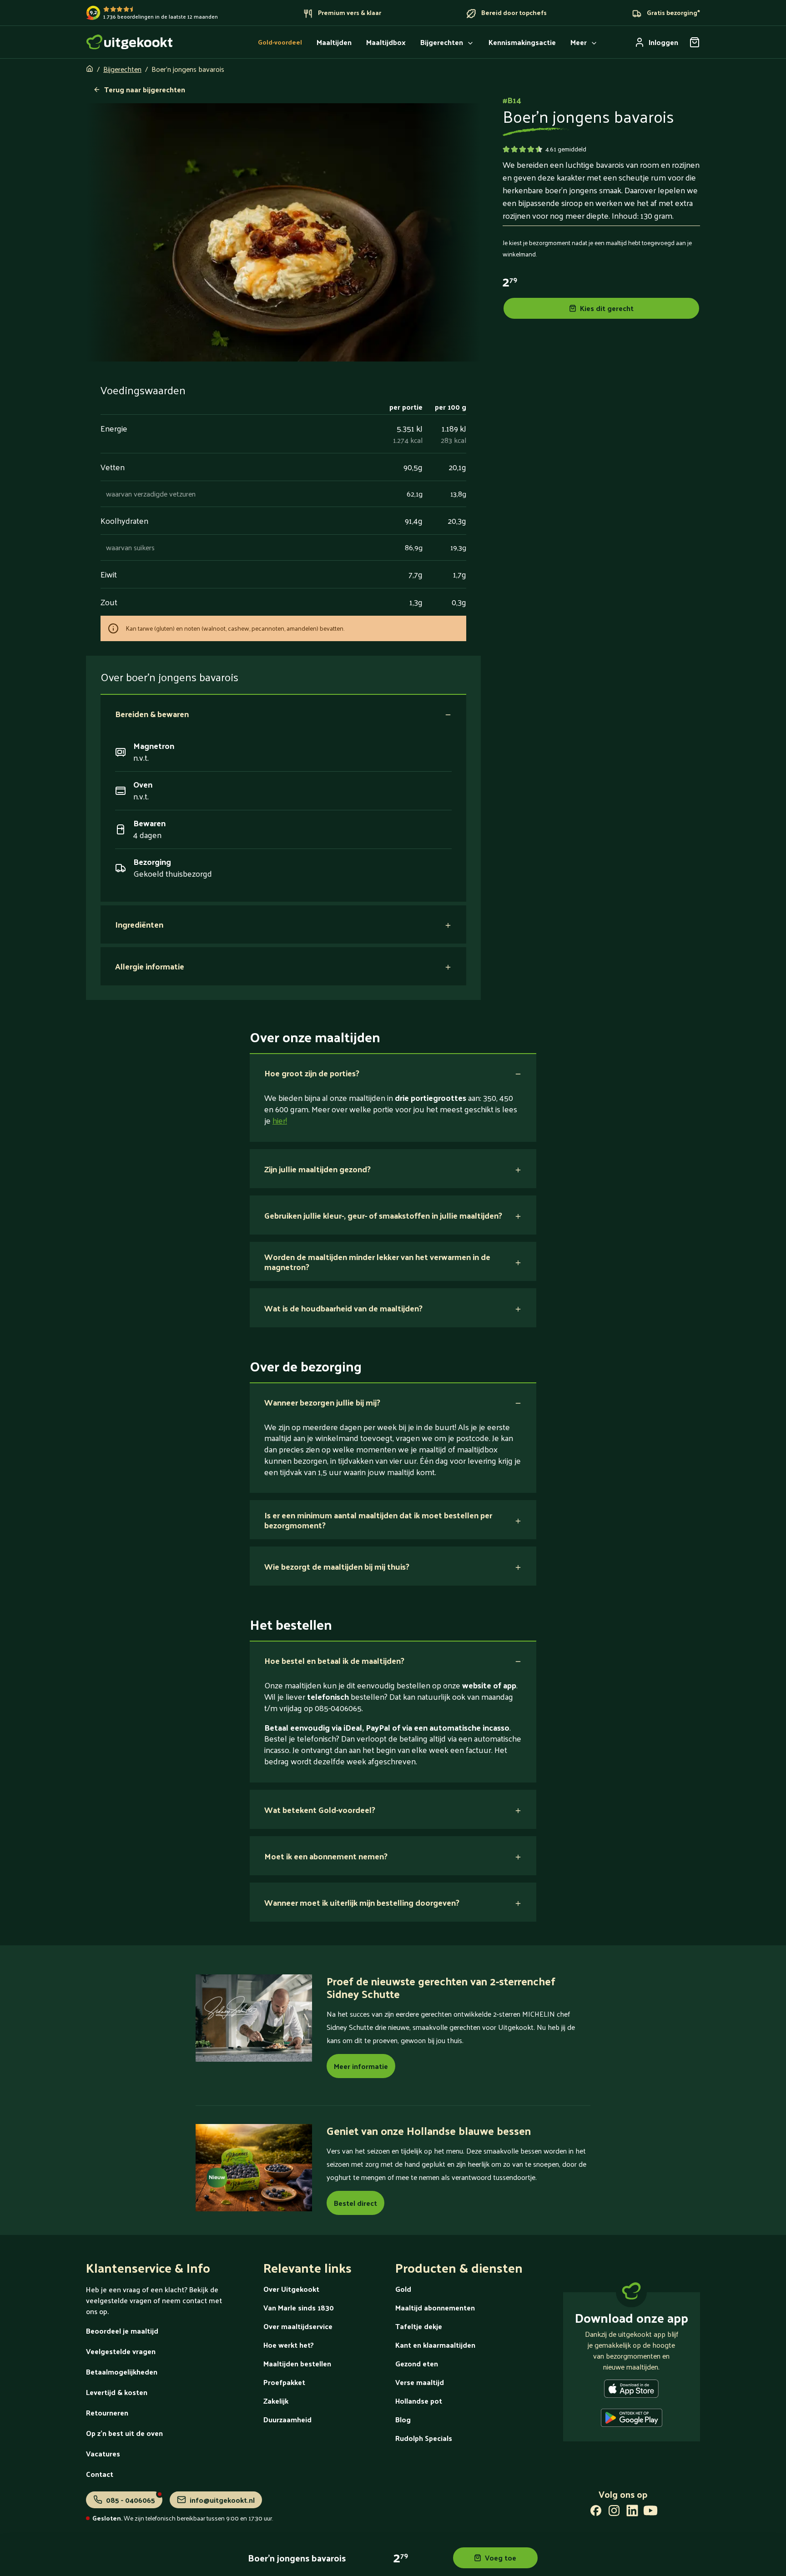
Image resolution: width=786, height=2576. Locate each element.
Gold (403, 2289)
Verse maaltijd (420, 2382)
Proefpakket (284, 2382)
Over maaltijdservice (298, 2326)
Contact (100, 2474)
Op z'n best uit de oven (124, 2433)
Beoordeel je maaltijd (122, 2331)
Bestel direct (355, 2203)
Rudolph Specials (424, 2438)
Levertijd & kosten (117, 2392)
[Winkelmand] (695, 42)
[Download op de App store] (631, 2390)
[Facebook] (596, 2512)
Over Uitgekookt (291, 2289)
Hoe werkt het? (289, 2345)
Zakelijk (276, 2401)
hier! (280, 1120)
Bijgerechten (122, 69)
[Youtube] (650, 2512)
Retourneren (107, 2413)
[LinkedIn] (632, 2512)
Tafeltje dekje (419, 2326)
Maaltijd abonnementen (435, 2307)
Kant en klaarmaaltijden (435, 2345)
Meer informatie (361, 2066)
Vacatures (103, 2453)
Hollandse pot (419, 2401)
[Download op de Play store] (632, 2420)
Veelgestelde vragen (121, 2351)
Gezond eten (417, 2363)
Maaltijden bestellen (297, 2363)
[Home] (130, 42)
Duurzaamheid (287, 2419)
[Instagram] (614, 2512)
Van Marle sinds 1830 (299, 2307)
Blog (403, 2419)
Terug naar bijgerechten (145, 89)
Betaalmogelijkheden (122, 2372)
